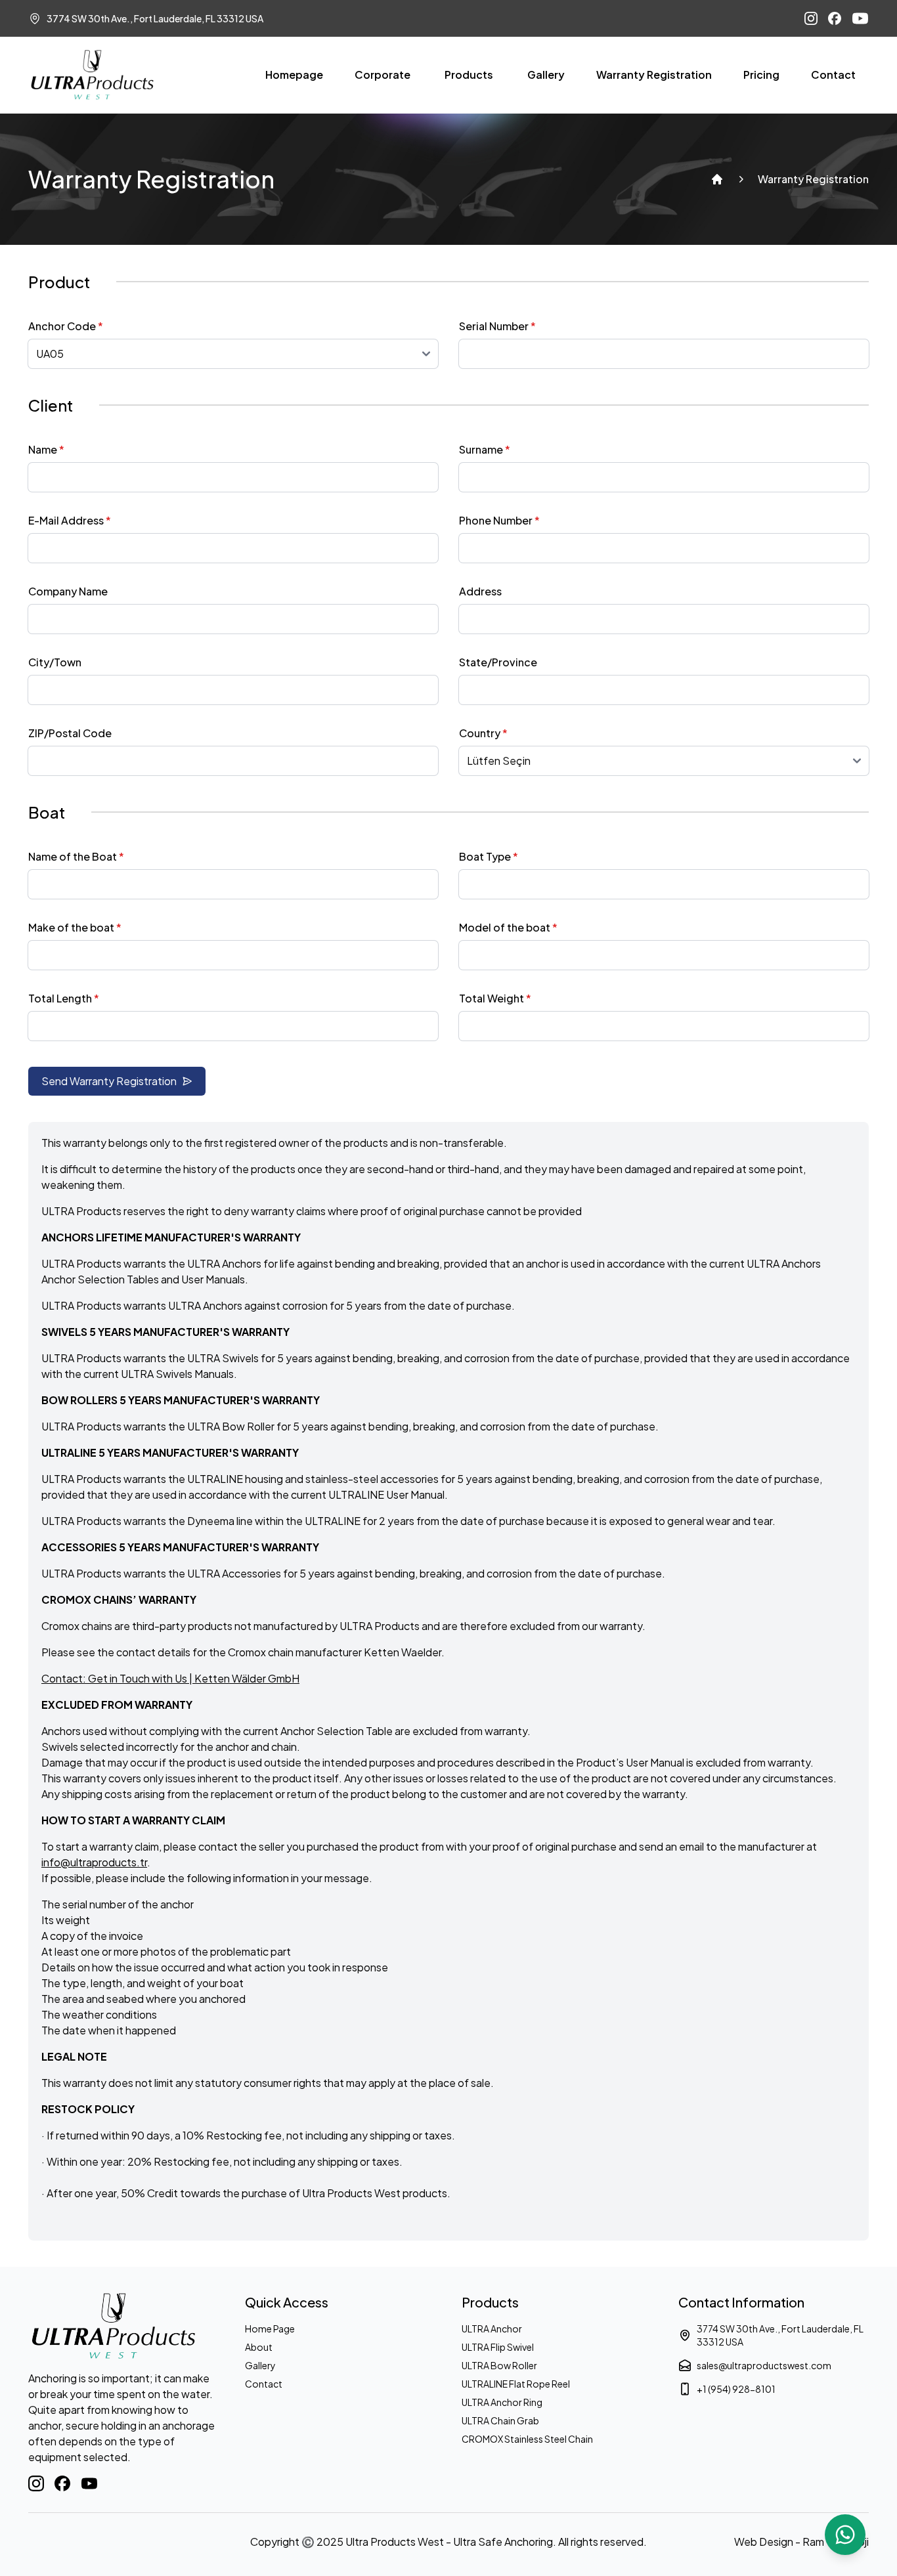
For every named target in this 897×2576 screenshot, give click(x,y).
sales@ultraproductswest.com (764, 2365)
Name (46, 449)
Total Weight (495, 998)
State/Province (498, 662)
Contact (833, 75)
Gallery (546, 75)
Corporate (383, 75)
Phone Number (499, 520)
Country (483, 733)
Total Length (64, 998)
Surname (485, 449)
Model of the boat (508, 927)
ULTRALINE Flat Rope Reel (516, 2384)
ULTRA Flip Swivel (498, 2347)
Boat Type (489, 856)
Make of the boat (75, 927)
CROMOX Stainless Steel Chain (527, 2439)
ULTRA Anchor (492, 2329)
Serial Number (497, 326)
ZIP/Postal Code (70, 733)
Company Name (68, 591)
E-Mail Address (70, 520)
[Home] (717, 179)
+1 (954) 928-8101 (736, 2389)
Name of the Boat (76, 856)
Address (480, 591)
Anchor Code (66, 326)
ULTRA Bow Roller (499, 2365)
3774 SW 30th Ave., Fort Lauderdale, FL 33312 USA (780, 2335)
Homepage (294, 75)
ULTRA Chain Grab (500, 2420)
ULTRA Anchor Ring (502, 2402)
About (259, 2347)
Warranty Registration (654, 75)
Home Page (270, 2329)
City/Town (55, 662)
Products (469, 75)
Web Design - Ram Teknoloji (801, 2542)
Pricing (761, 75)
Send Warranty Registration (109, 1081)
